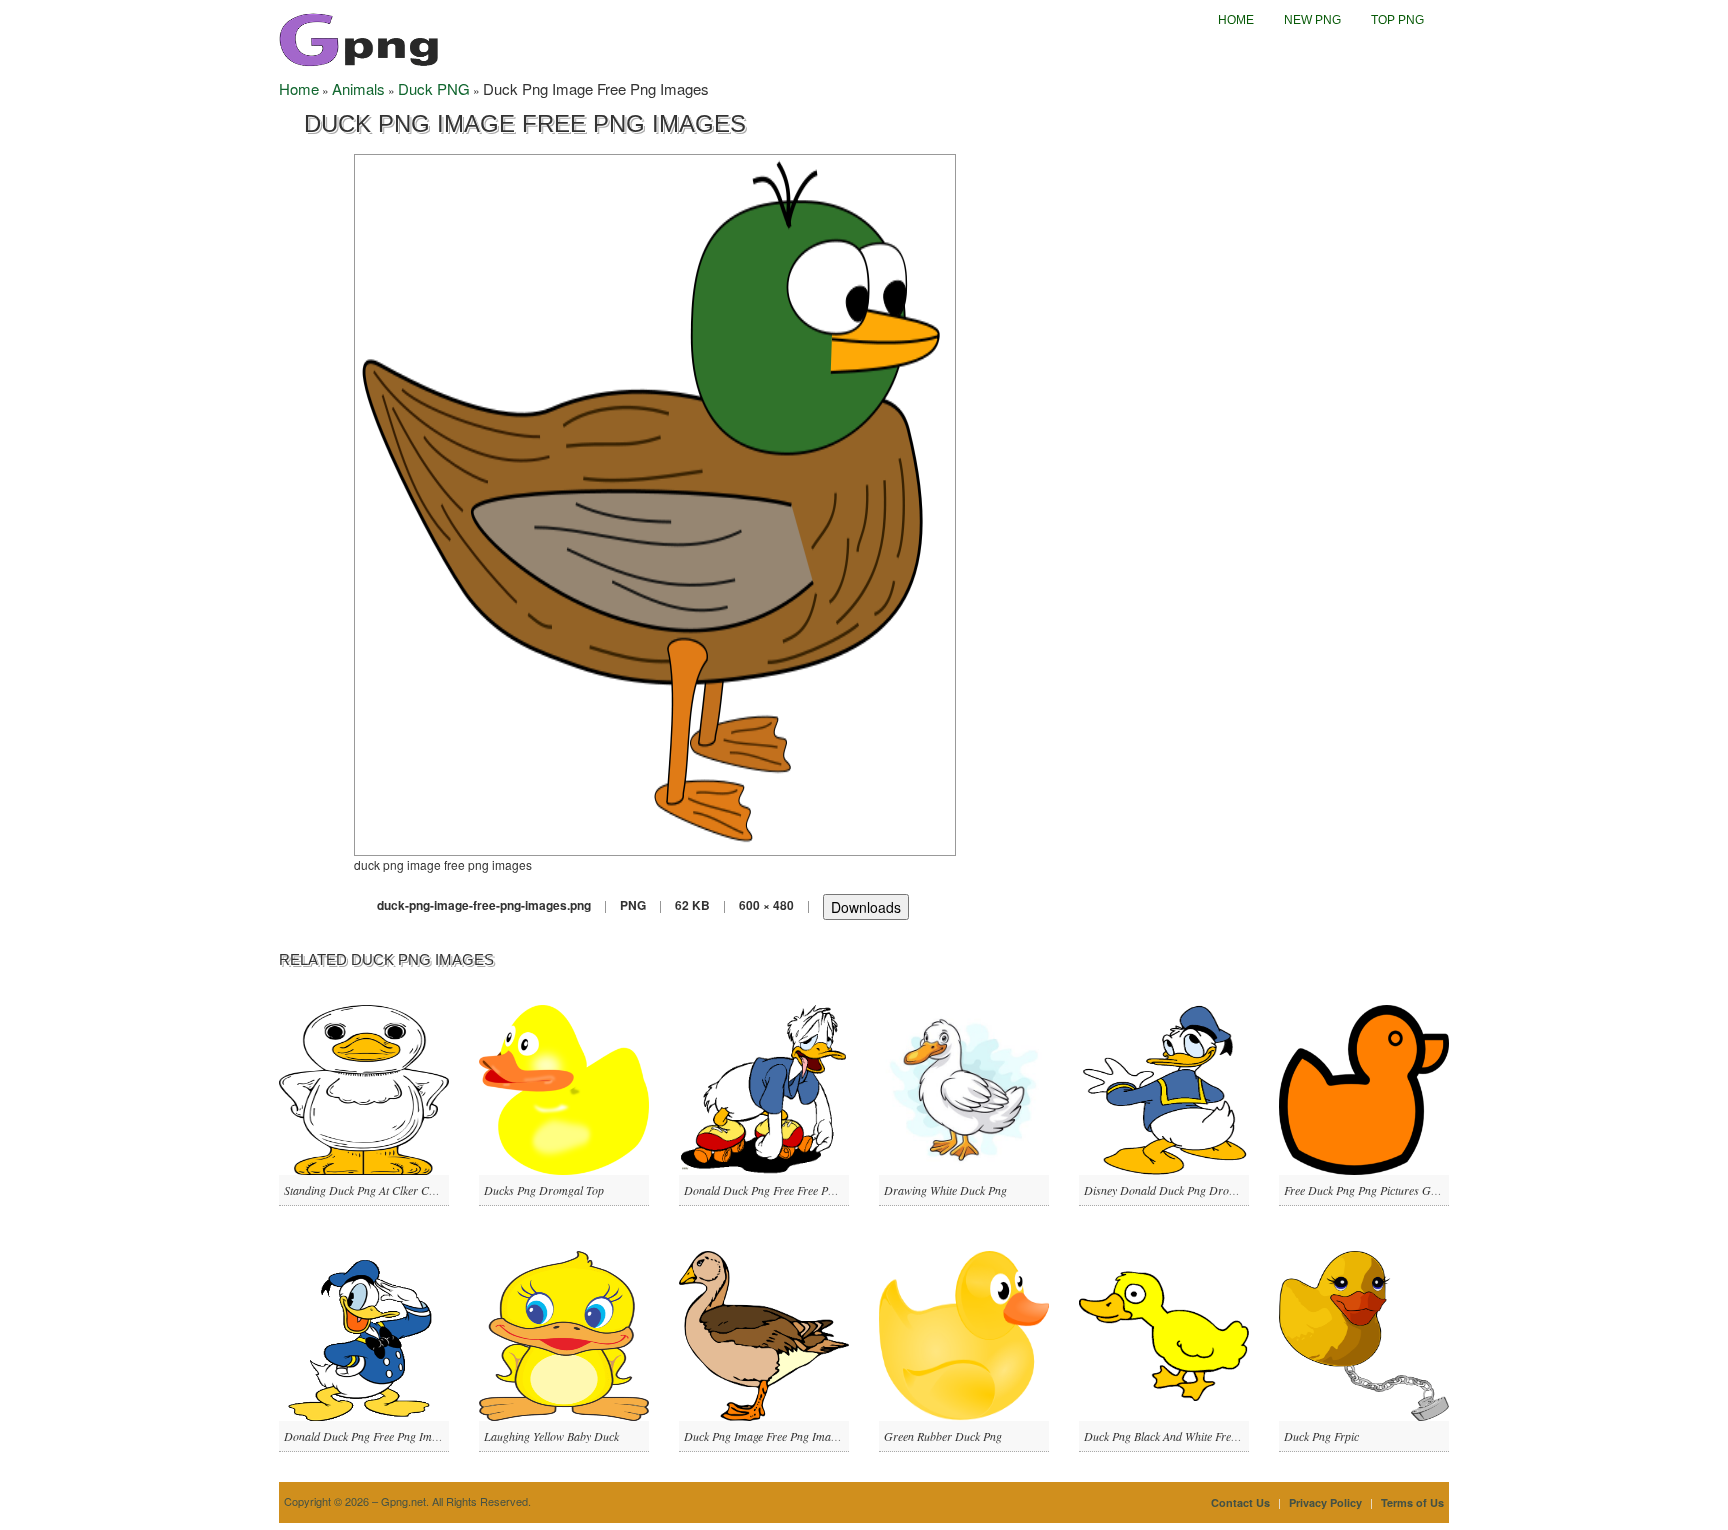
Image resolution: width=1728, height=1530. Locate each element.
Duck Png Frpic (1321, 1436)
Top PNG (1397, 20)
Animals (358, 88)
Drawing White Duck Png (945, 1190)
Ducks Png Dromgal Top (544, 1190)
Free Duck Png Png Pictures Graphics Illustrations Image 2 (1426, 1190)
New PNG (1312, 20)
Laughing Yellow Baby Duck (551, 1436)
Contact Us (1240, 1502)
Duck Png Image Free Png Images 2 (769, 1436)
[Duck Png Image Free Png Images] (655, 502)
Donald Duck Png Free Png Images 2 (373, 1436)
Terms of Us (1412, 1502)
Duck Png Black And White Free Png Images (1189, 1436)
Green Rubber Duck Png (943, 1436)
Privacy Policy (1325, 1502)
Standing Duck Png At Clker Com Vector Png (391, 1190)
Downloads (866, 907)
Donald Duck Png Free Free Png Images (780, 1190)
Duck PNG (434, 88)
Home (1236, 20)
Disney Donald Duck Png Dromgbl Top (1179, 1190)
